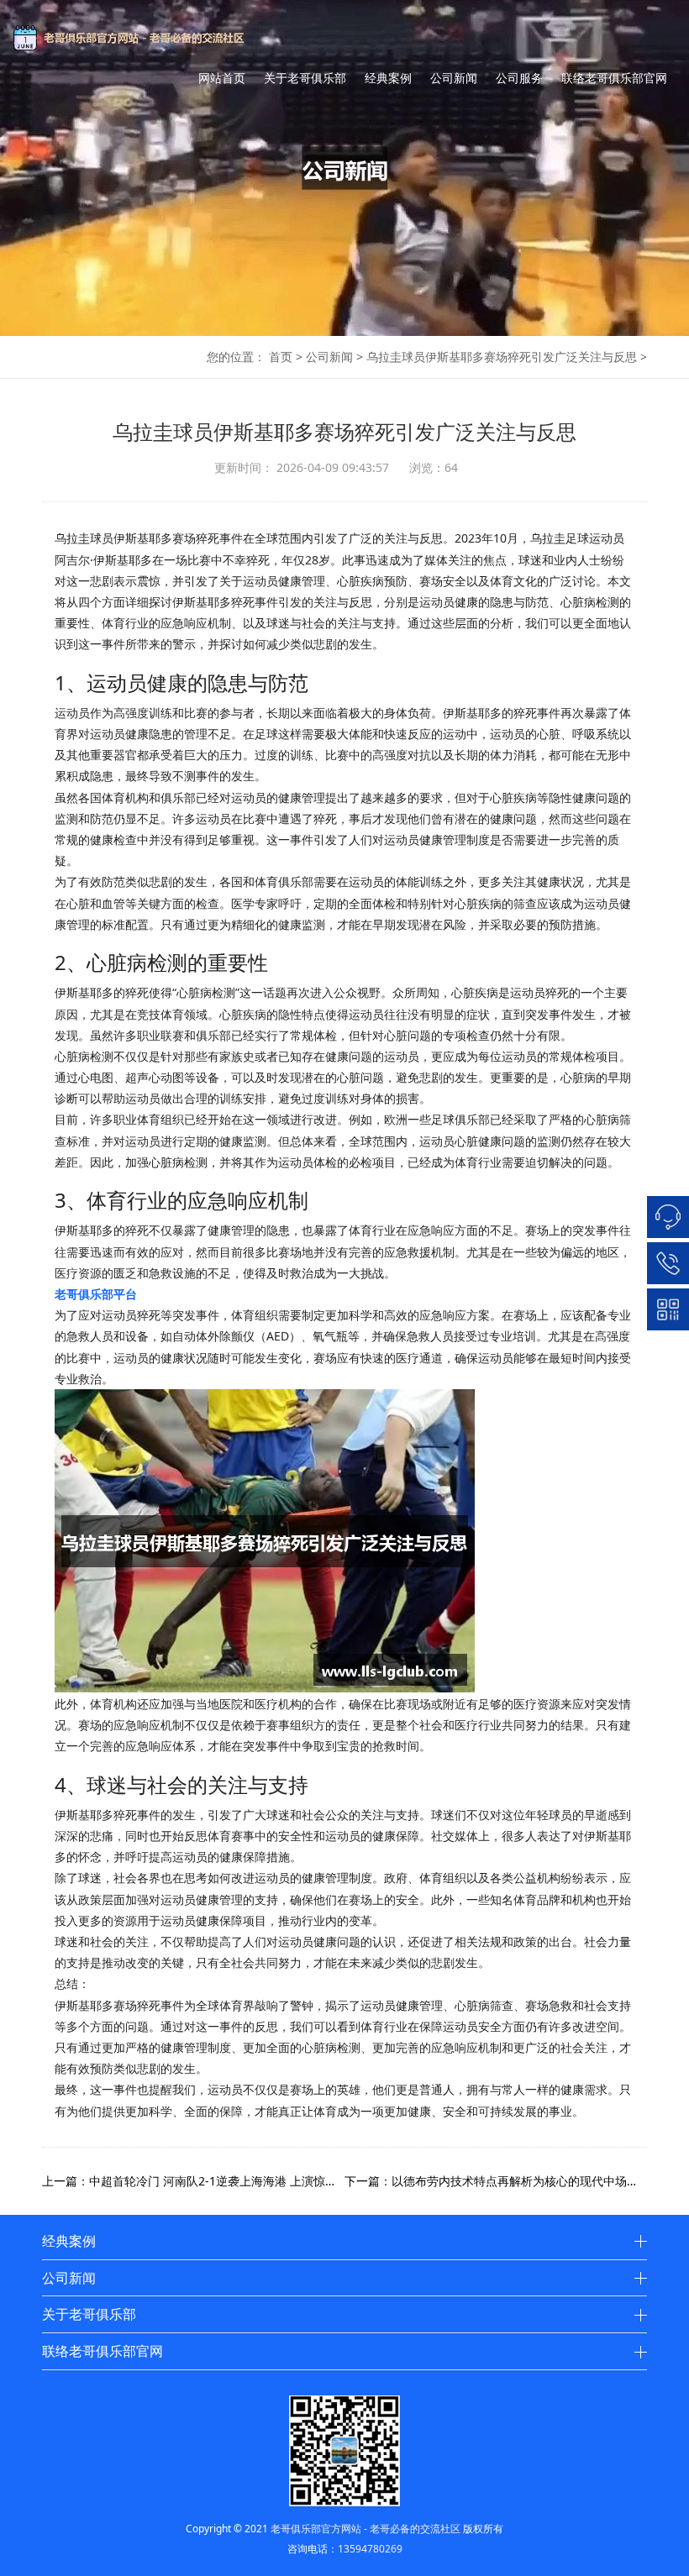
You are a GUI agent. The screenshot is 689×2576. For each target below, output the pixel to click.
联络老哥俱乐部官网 (614, 78)
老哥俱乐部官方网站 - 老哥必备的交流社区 (366, 2529)
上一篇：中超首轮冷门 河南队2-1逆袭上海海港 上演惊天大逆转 (193, 2181)
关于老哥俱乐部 (305, 78)
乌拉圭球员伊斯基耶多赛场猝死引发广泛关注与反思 (502, 357)
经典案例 (388, 78)
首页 (281, 357)
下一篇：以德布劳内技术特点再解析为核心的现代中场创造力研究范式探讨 (496, 2181)
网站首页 (222, 78)
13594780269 (370, 2549)
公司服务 (519, 78)
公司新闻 (454, 78)
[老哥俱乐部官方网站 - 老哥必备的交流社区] (160, 38)
